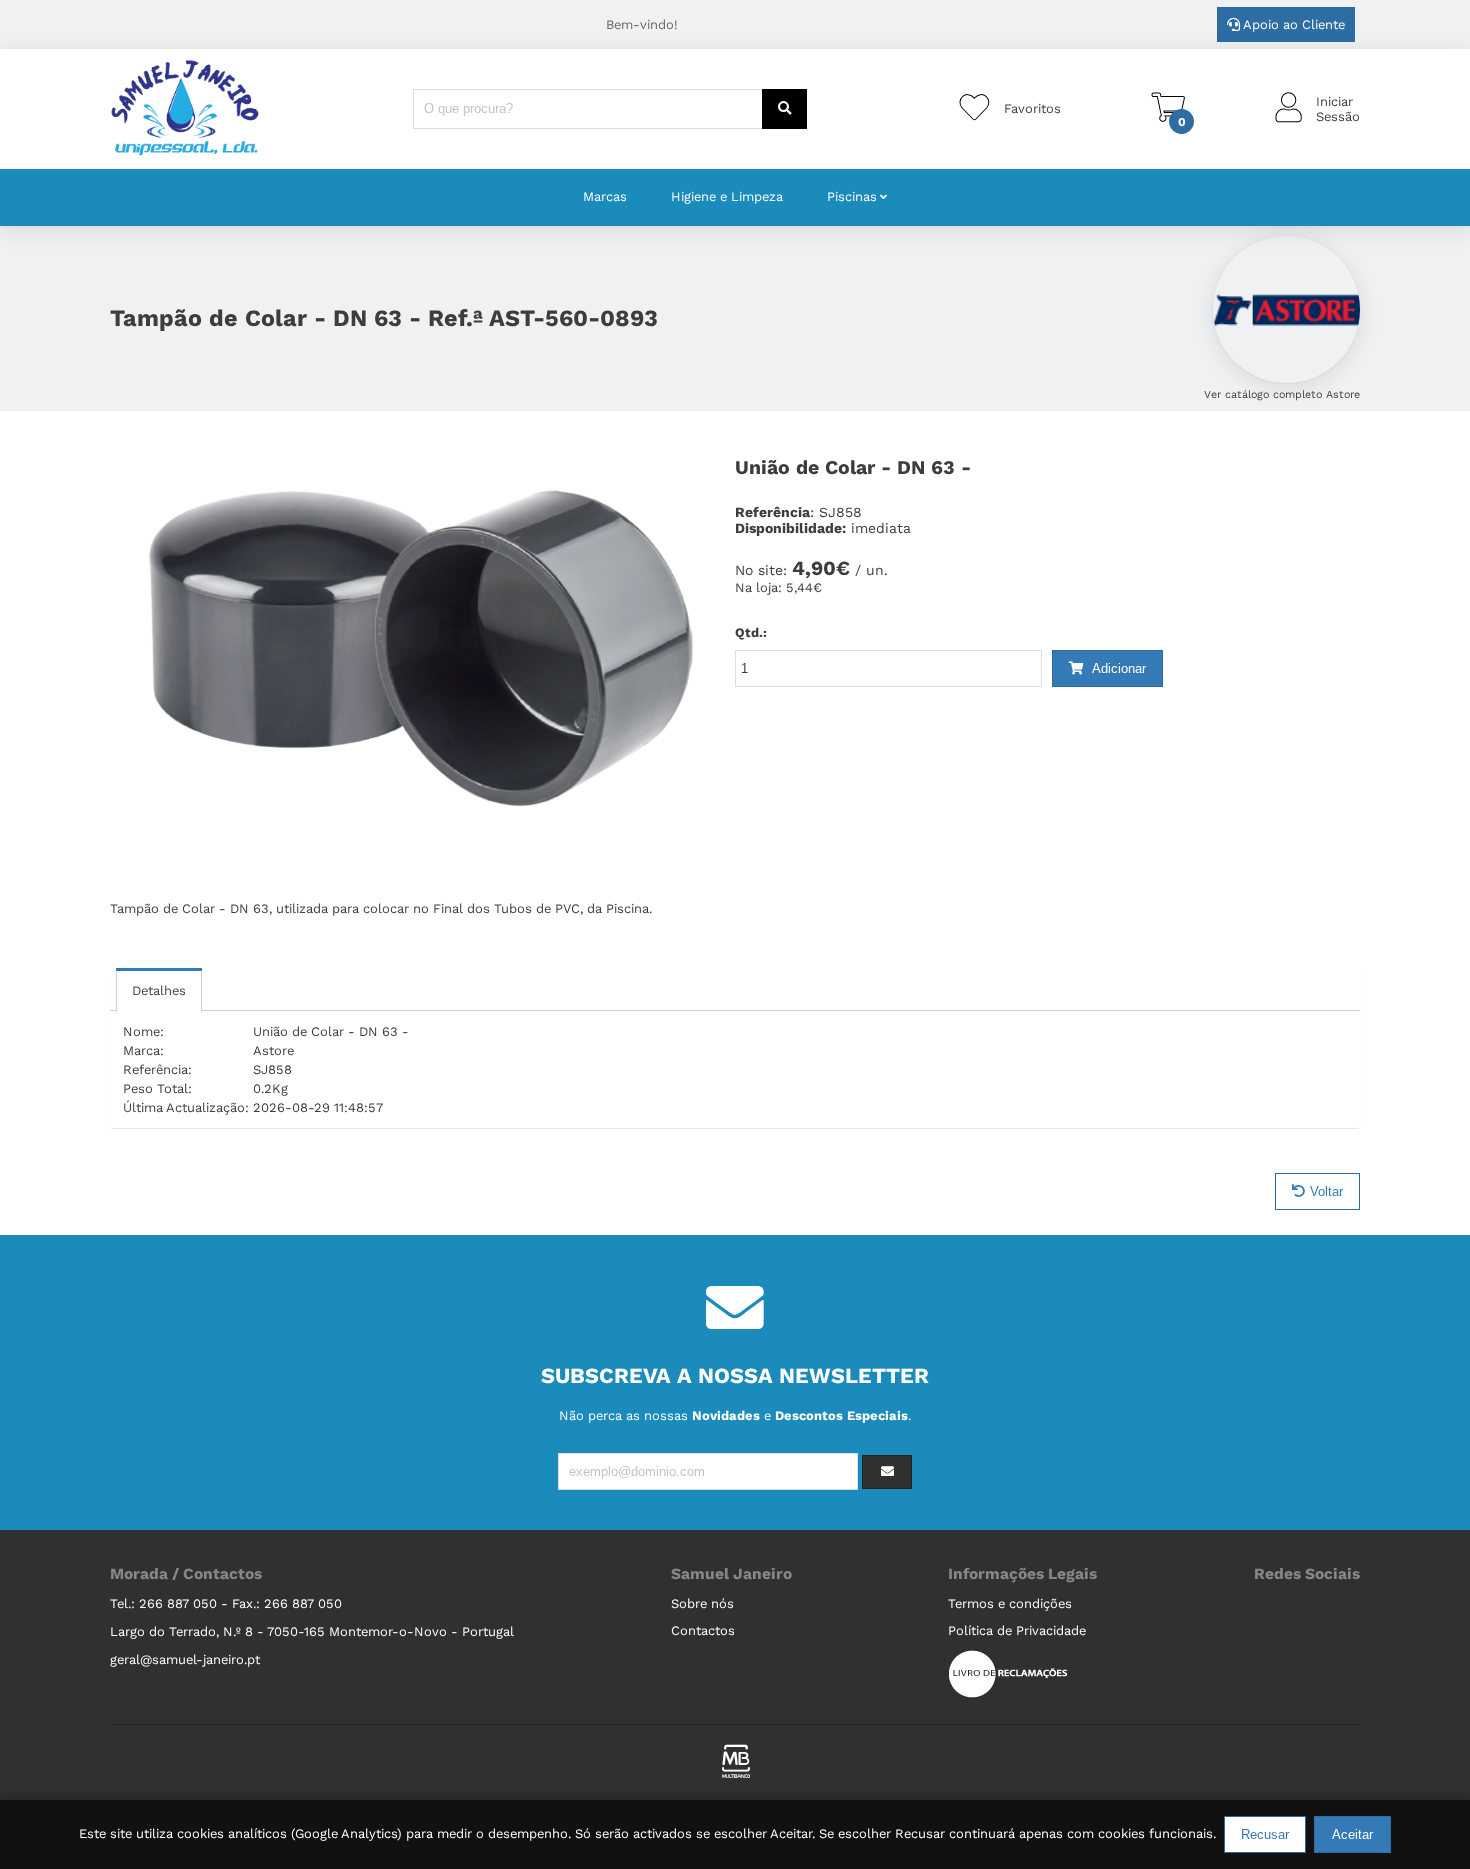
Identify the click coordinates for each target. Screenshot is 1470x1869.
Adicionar (1117, 668)
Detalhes (159, 990)
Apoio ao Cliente (1292, 24)
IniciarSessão (1338, 109)
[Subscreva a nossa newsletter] (887, 1472)
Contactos (703, 1630)
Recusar (1265, 1834)
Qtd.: (751, 632)
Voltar (1326, 1191)
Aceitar (1352, 1834)
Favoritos (1032, 108)
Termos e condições (1010, 1603)
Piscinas (852, 196)
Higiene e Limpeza (727, 196)
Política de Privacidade (1017, 1630)
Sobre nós (702, 1603)
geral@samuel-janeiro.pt (185, 1659)
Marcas (605, 196)
